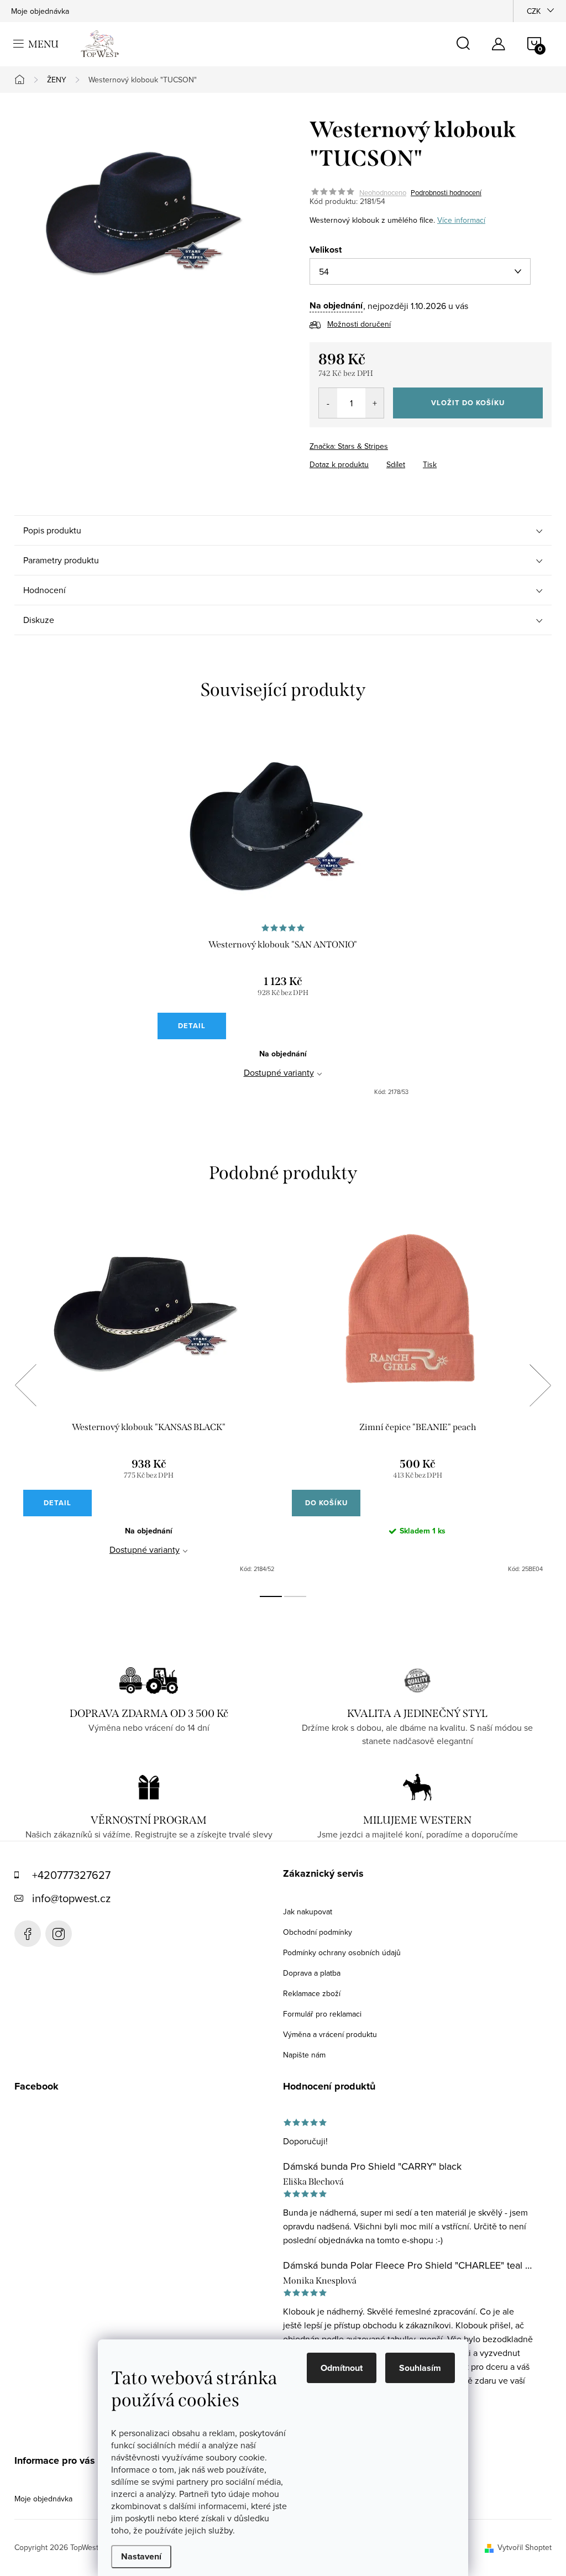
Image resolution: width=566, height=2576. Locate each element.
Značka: (349, 446)
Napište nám (304, 2055)
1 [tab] (271, 1596)
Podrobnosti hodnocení (446, 192)
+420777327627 (71, 1875)
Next (540, 1385)
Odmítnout (342, 2368)
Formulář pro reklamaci (322, 2014)
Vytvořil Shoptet (525, 2547)
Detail (192, 1026)
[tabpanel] (283, 918)
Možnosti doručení (359, 324)
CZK (534, 11)
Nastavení (141, 2556)
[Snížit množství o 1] (328, 403)
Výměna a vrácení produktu (330, 2034)
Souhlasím (420, 2368)
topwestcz (59, 1934)
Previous (25, 1385)
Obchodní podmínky (318, 1932)
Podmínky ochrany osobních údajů (342, 1952)
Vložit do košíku (468, 403)
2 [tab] (295, 1596)
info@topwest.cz (71, 1898)
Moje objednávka (40, 11)
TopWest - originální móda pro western (28, 1934)
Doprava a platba (312, 1973)
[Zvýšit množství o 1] (374, 403)
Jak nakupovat (308, 1912)
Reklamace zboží (312, 1993)
